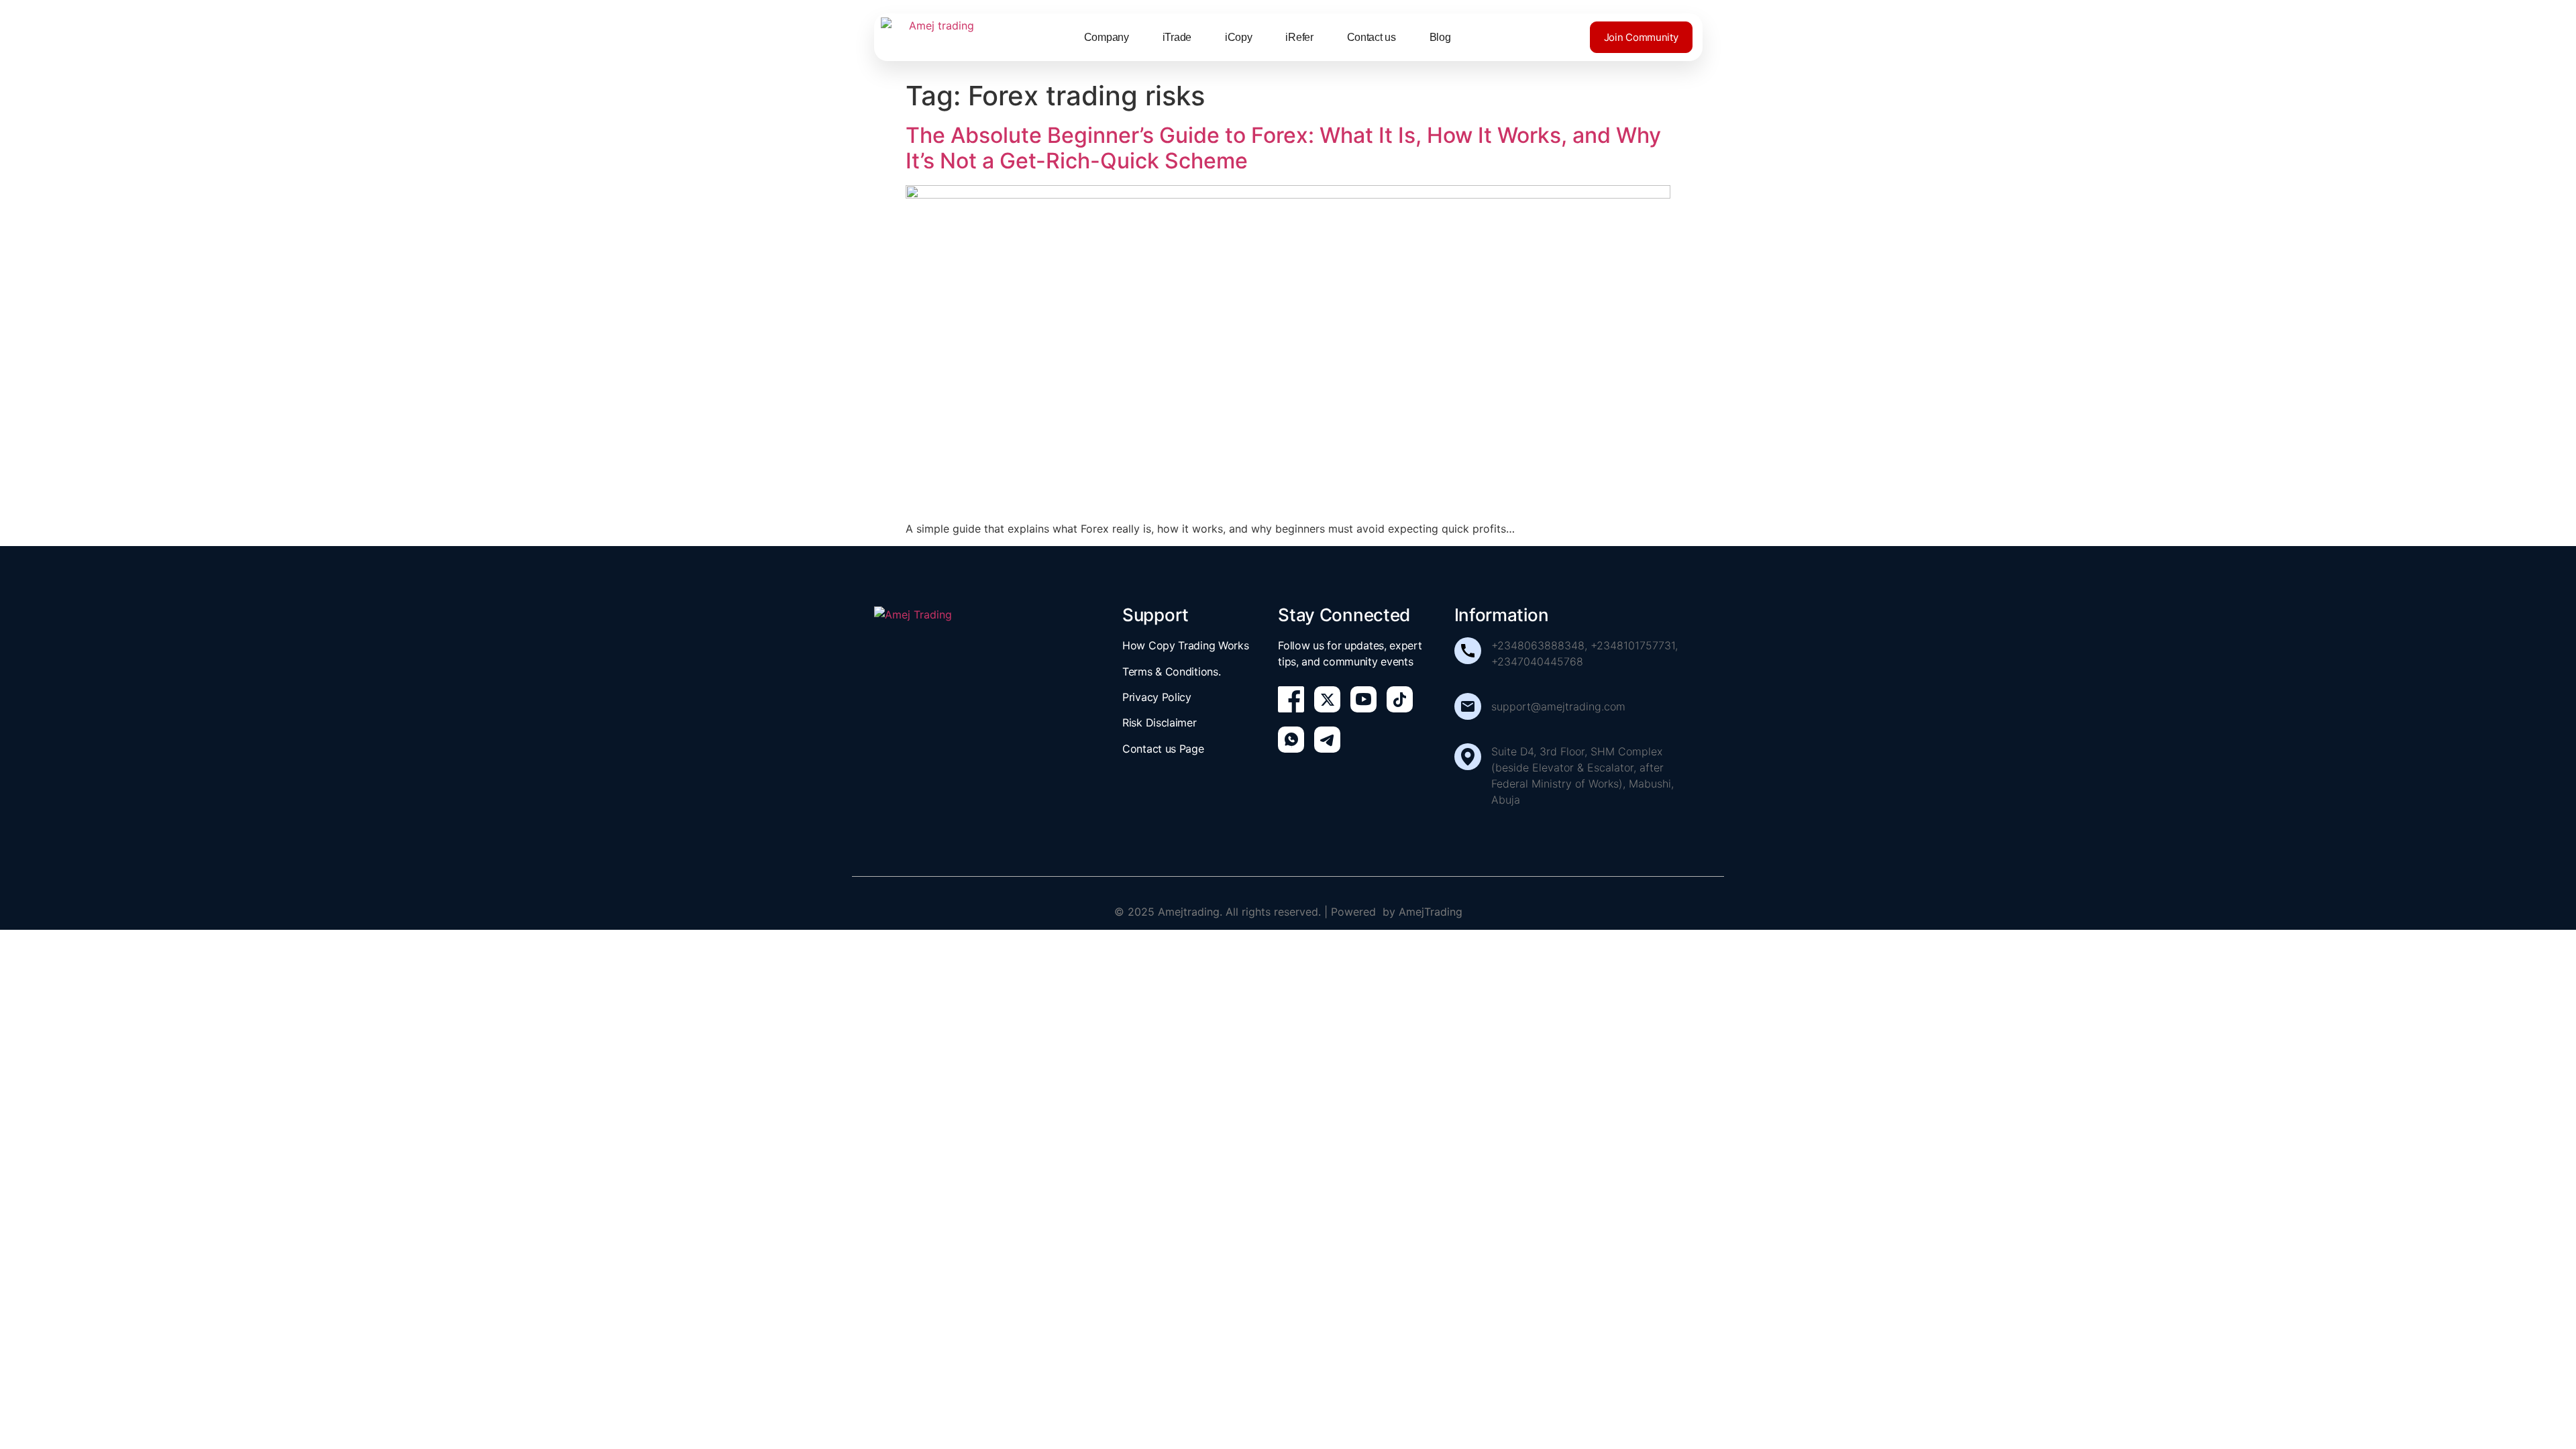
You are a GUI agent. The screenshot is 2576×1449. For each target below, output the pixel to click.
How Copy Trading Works (1185, 645)
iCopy (1239, 37)
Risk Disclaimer (1160, 722)
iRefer (1299, 37)
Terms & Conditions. (1171, 672)
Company (1107, 37)
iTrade (1177, 37)
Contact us (1372, 37)
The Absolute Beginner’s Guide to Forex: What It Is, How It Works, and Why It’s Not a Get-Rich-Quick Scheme (1283, 148)
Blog (1440, 37)
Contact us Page (1163, 749)
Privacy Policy (1157, 697)
